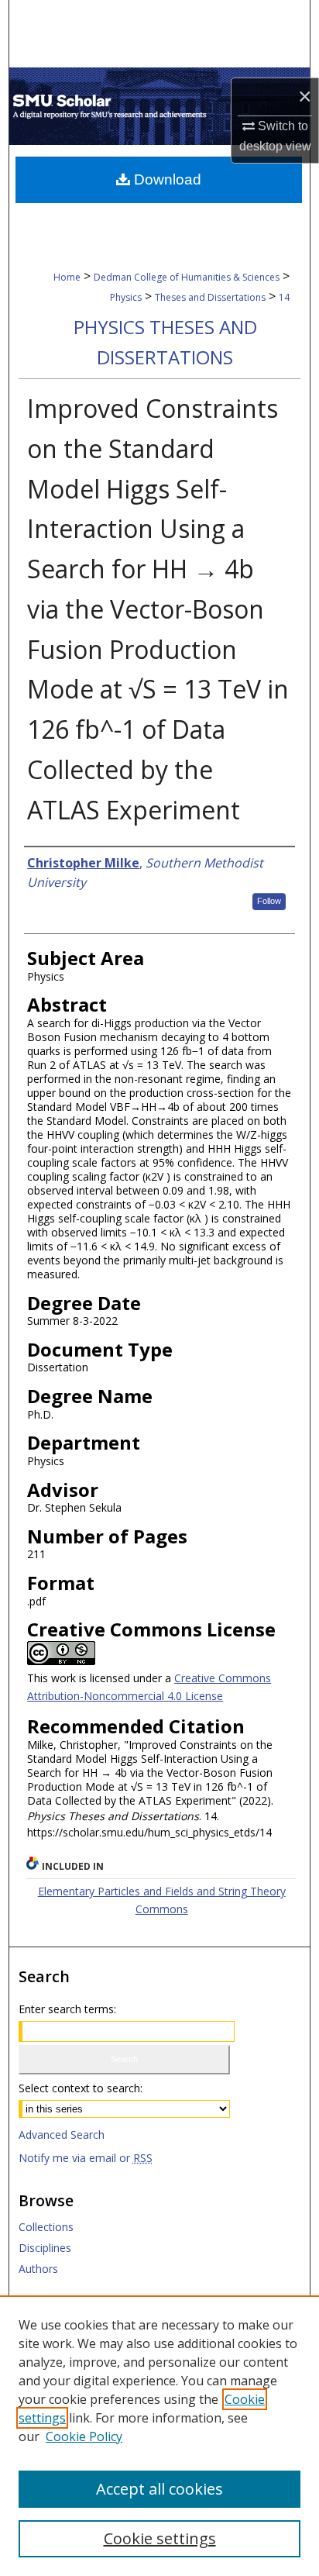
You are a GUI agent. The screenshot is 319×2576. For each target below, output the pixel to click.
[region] (159, 2436)
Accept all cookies (159, 2489)
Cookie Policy (84, 2436)
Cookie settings (160, 2538)
